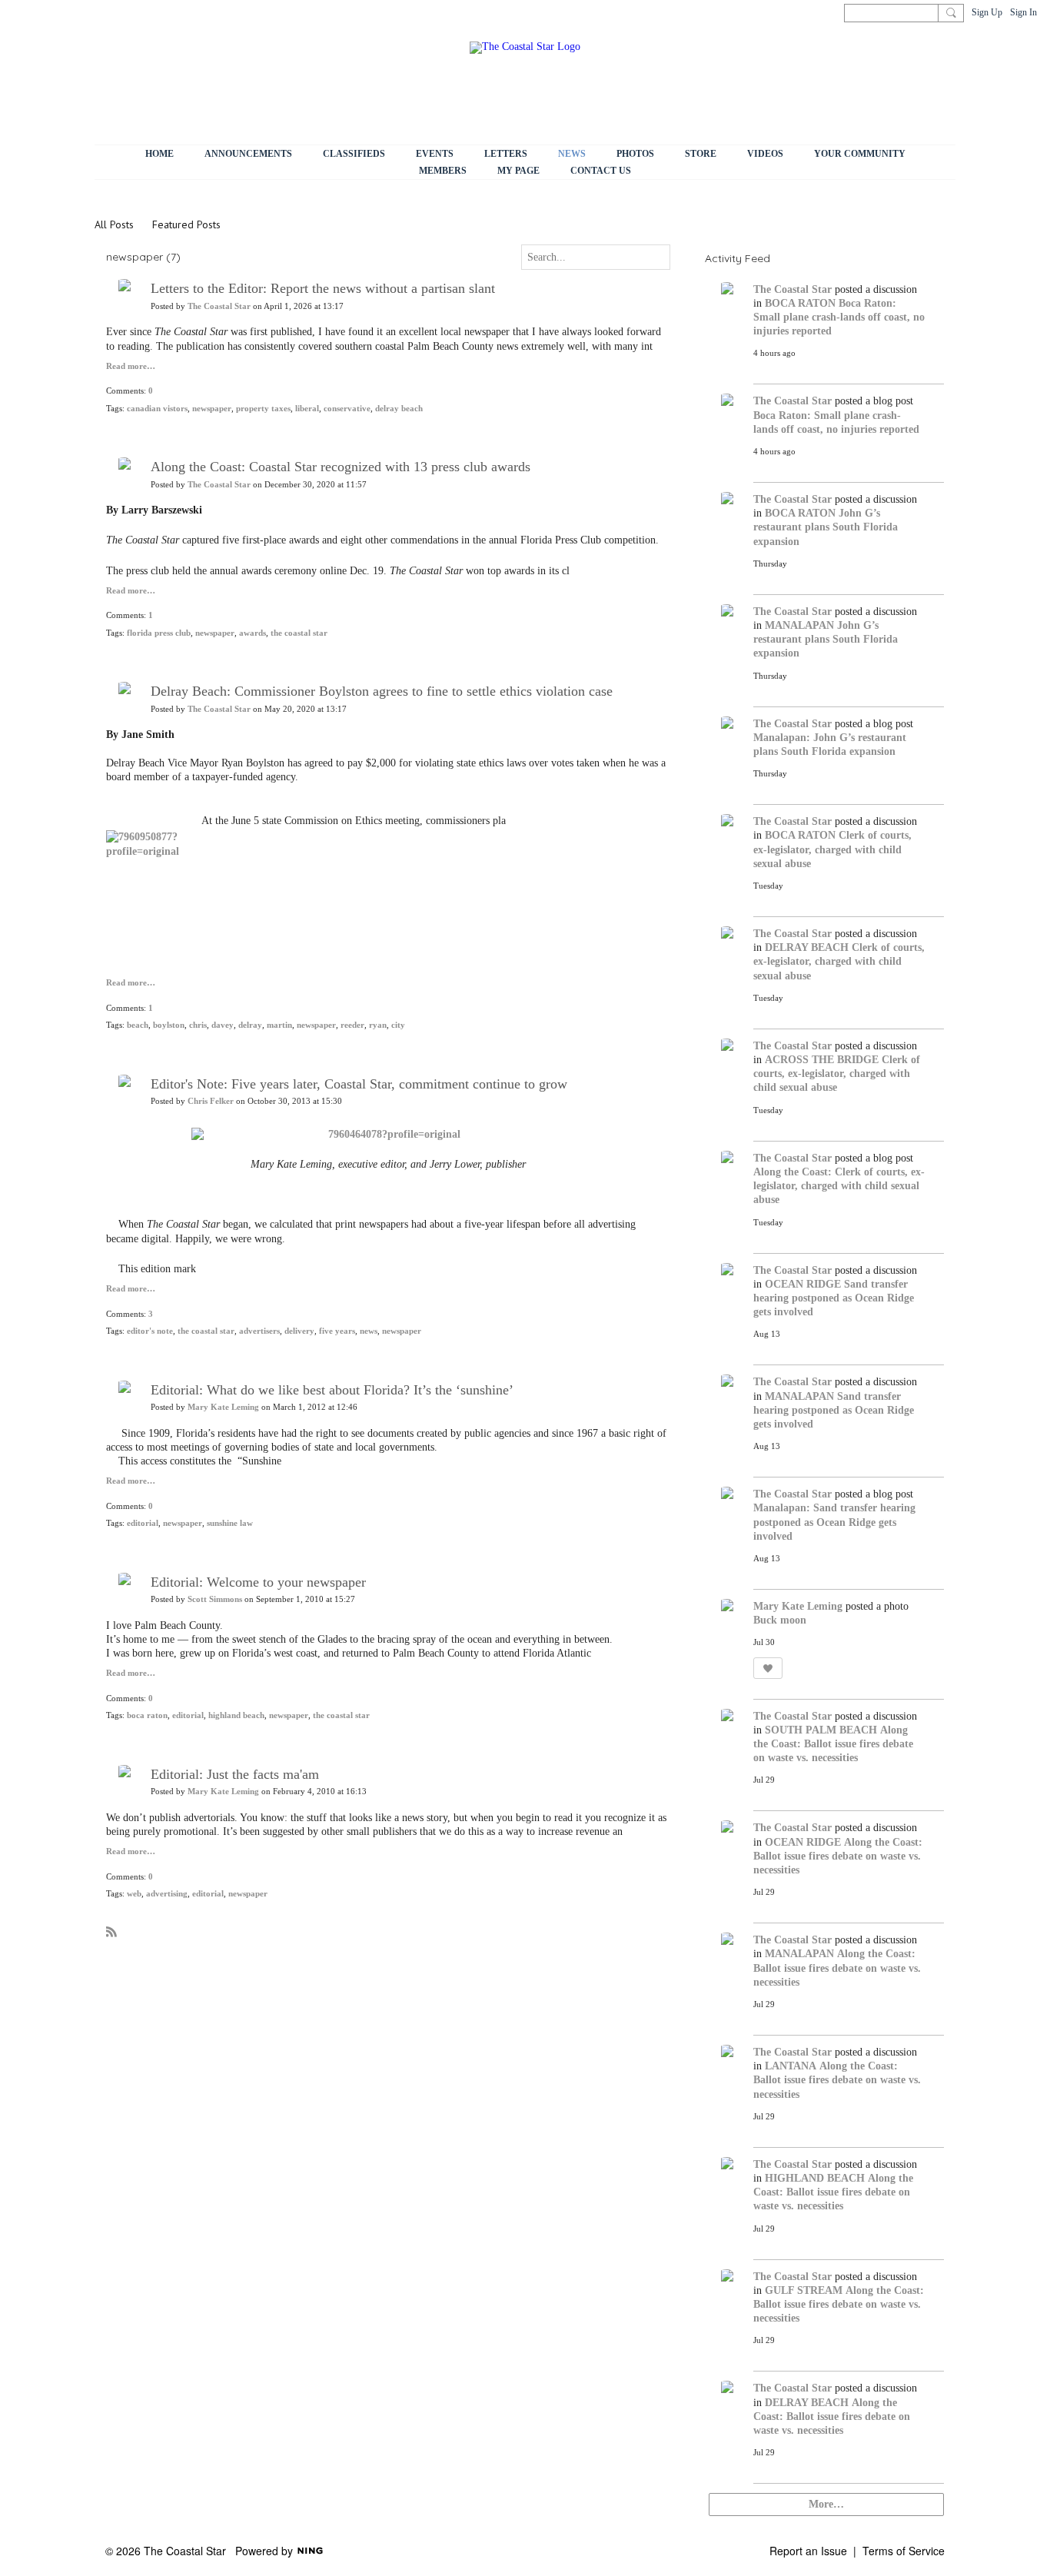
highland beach (236, 1715)
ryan (378, 1025)
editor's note (150, 1331)
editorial (143, 1523)
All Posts (114, 224)
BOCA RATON (800, 303)
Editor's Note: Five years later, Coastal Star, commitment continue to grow (359, 1084)
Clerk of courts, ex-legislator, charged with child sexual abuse (832, 849)
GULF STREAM (804, 2290)
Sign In (1023, 12)
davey (223, 1025)
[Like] (768, 1668)
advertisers (259, 1331)
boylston (169, 1025)
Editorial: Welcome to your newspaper (258, 1582)
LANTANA (791, 2066)
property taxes (263, 409)
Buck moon (780, 1620)
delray (250, 1025)
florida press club (159, 633)
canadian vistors (157, 409)
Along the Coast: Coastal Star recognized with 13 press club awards (341, 467)
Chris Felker (211, 1101)
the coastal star (299, 633)
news (369, 1331)
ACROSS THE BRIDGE (822, 1060)
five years (337, 1331)
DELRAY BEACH (807, 947)
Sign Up (987, 12)
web (134, 1894)
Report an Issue (808, 2551)
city (398, 1025)
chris (198, 1025)
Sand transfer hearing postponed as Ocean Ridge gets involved (834, 1298)
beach (138, 1025)
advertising (167, 1894)
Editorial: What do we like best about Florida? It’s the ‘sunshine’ (332, 1390)
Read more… (131, 367)
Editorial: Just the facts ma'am (235, 1774)
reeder (352, 1025)
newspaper (212, 409)
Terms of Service (904, 2551)
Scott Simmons (215, 1599)
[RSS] (111, 1931)
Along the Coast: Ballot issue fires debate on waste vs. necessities (833, 1744)
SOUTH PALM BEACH (821, 1730)
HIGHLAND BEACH (815, 2178)
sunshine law (230, 1523)
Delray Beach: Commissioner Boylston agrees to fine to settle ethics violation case (382, 691)
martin (279, 1025)
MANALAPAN (799, 625)
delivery (299, 1331)
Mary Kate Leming (223, 1407)
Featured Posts (186, 224)
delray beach (399, 409)
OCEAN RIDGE (803, 1284)
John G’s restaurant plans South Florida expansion (826, 527)
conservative (347, 409)
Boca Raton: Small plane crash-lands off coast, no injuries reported (839, 317)
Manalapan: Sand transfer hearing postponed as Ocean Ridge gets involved (834, 1522)
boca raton (147, 1715)
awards (253, 633)
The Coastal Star (219, 306)
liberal (307, 409)
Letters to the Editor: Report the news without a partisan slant (323, 288)
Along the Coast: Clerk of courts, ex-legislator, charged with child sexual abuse (839, 1186)
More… (826, 2504)
